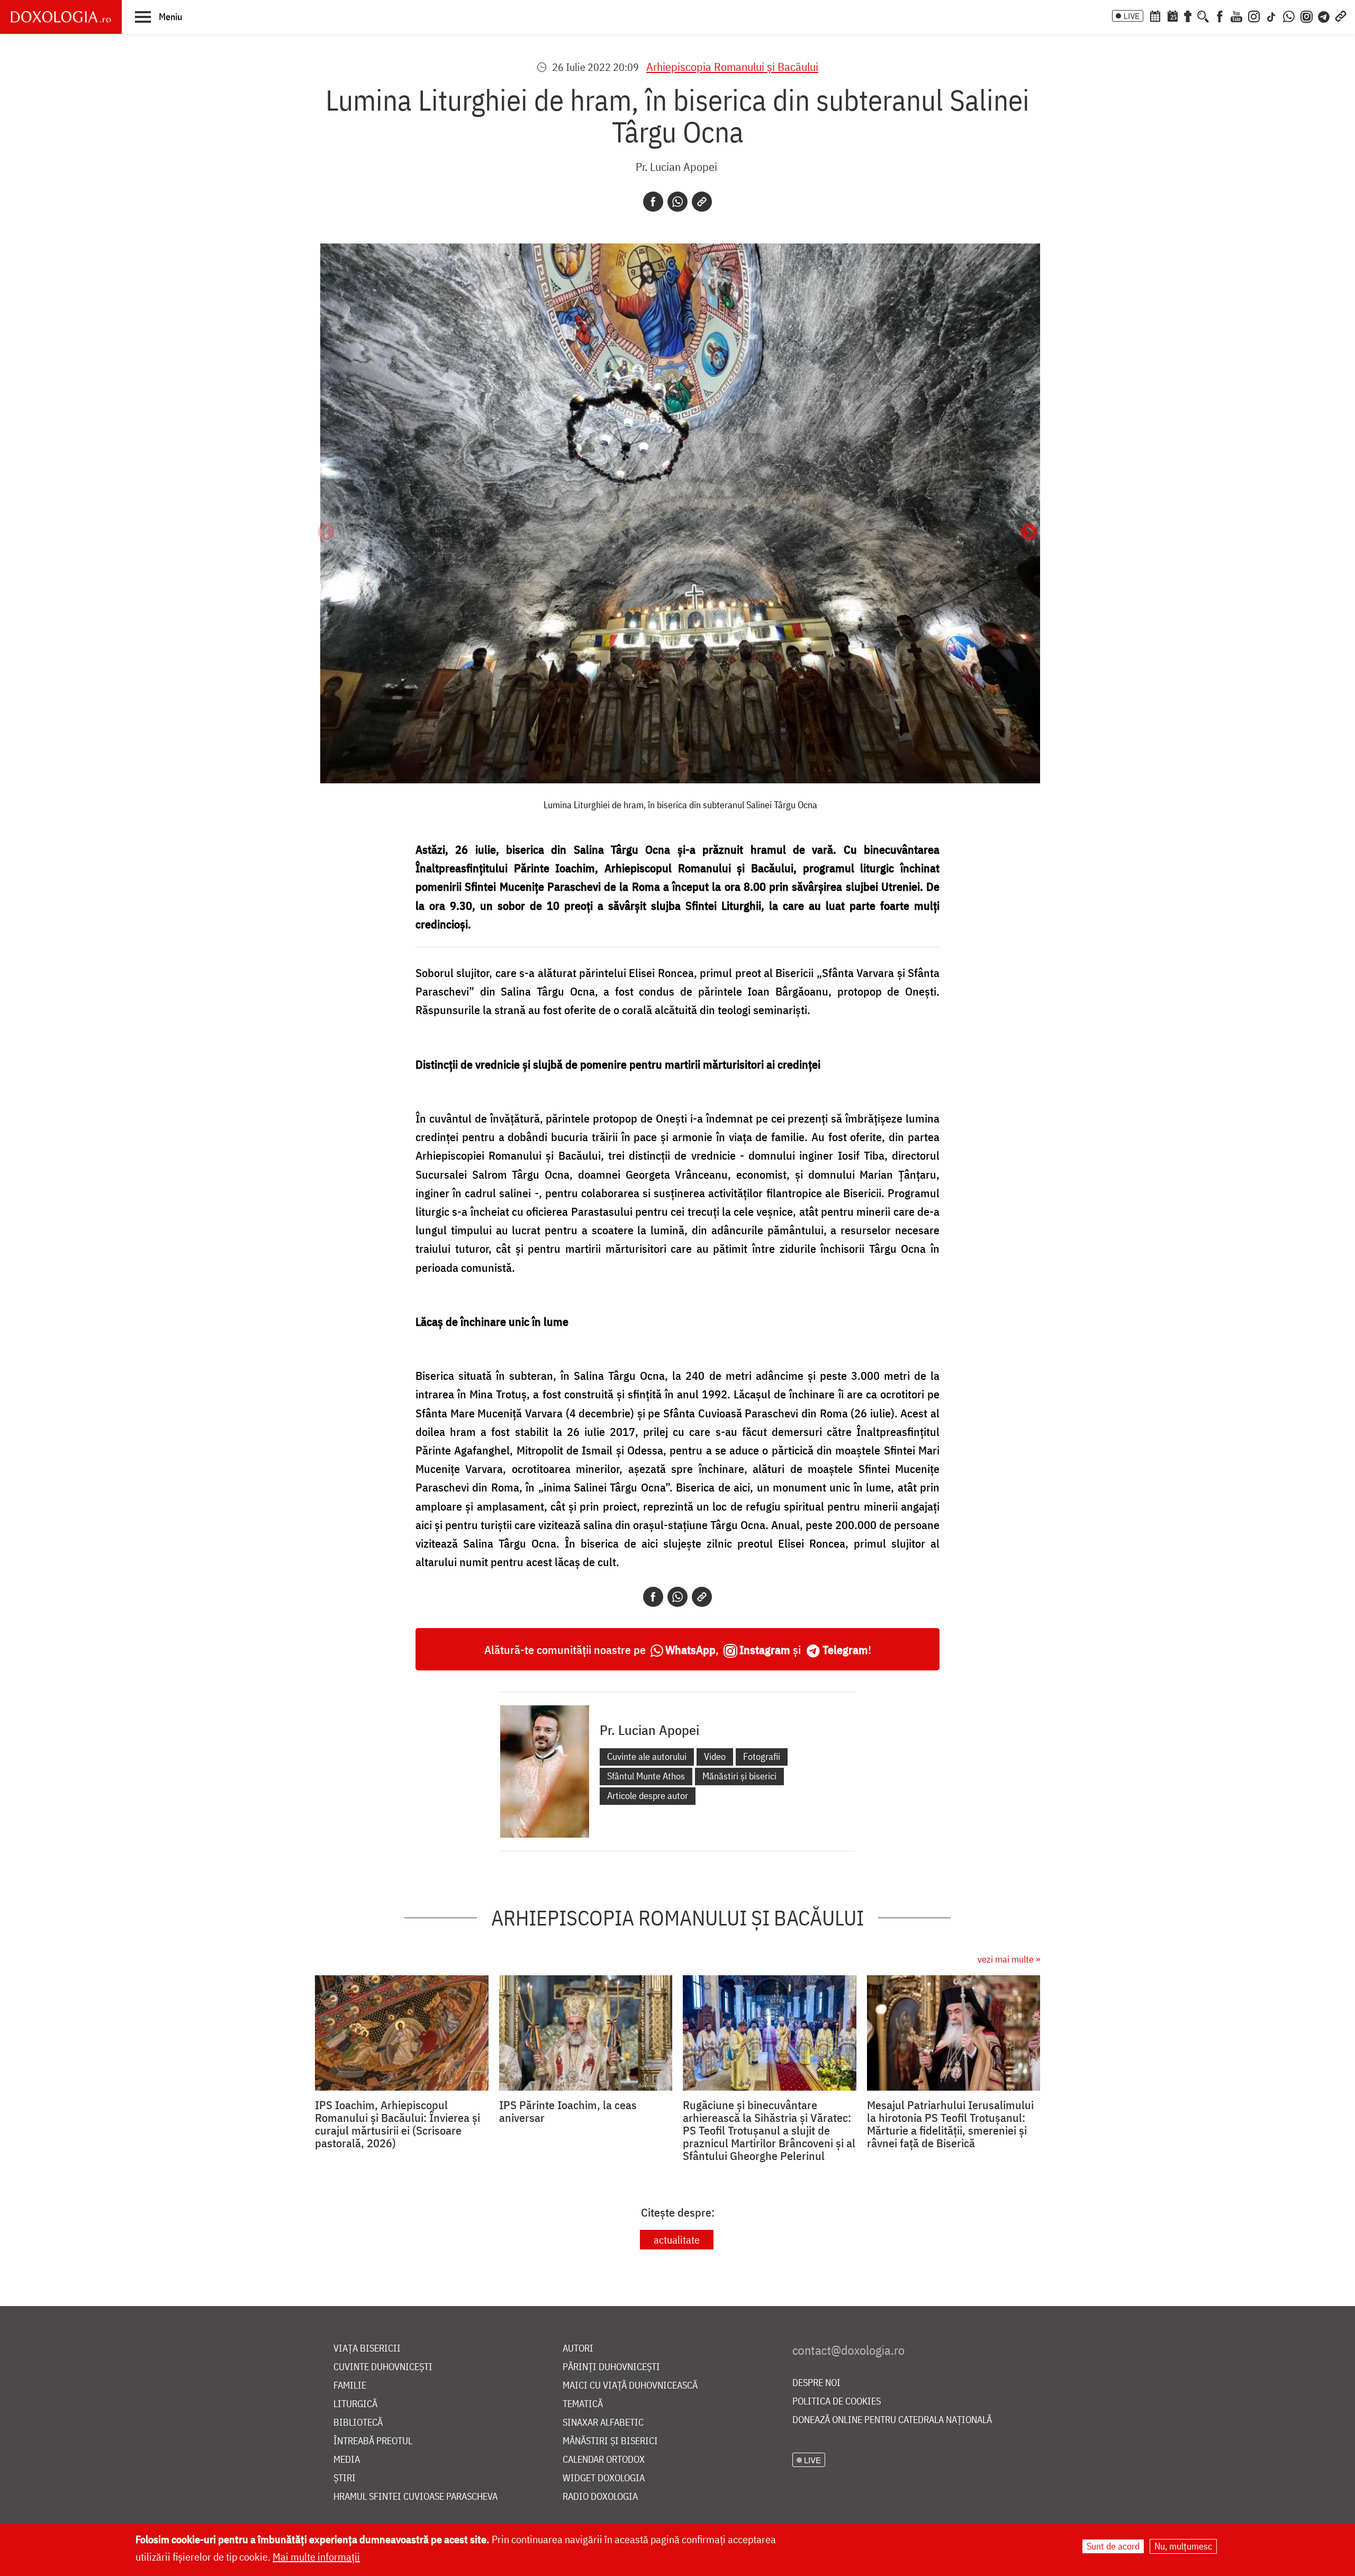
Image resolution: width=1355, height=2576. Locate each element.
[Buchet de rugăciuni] (1188, 15)
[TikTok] (1271, 15)
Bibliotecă (358, 2423)
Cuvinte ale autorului (647, 1756)
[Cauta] (1203, 15)
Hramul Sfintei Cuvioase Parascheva (415, 2497)
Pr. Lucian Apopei (676, 166)
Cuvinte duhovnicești (383, 2367)
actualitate (677, 2240)
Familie (350, 2386)
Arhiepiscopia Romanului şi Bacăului (732, 66)
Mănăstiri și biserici (739, 1776)
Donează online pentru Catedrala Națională (892, 2420)
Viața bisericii (367, 2349)
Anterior (326, 533)
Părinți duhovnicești (611, 2367)
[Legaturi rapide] (1341, 15)
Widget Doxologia (604, 2478)
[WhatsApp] (1289, 15)
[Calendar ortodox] (1155, 15)
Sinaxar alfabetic (603, 2423)
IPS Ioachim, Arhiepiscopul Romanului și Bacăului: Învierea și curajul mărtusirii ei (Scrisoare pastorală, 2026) (398, 2124)
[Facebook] (1220, 15)
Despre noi (816, 2383)
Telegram (845, 1649)
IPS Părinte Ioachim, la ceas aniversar (568, 2111)
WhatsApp (690, 1649)
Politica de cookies (837, 2402)
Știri (345, 2478)
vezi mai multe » (1009, 1959)
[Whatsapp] (677, 202)
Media (347, 2460)
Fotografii (762, 1756)
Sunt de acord (1113, 2546)
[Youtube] (1236, 15)
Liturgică (355, 2404)
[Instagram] (1254, 15)
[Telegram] (1324, 15)
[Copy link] (702, 202)
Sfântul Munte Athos (646, 1776)
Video (715, 1756)
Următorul (1029, 533)
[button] (159, 16)
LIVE (1132, 16)
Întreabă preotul (373, 2441)
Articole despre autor (648, 1796)
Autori (578, 2349)
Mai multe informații (316, 2557)
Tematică (583, 2404)
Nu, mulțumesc (1183, 2546)
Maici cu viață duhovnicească (630, 2386)
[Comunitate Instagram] (1307, 15)
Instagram (765, 1649)
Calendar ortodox (604, 2460)
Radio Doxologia (600, 2497)
